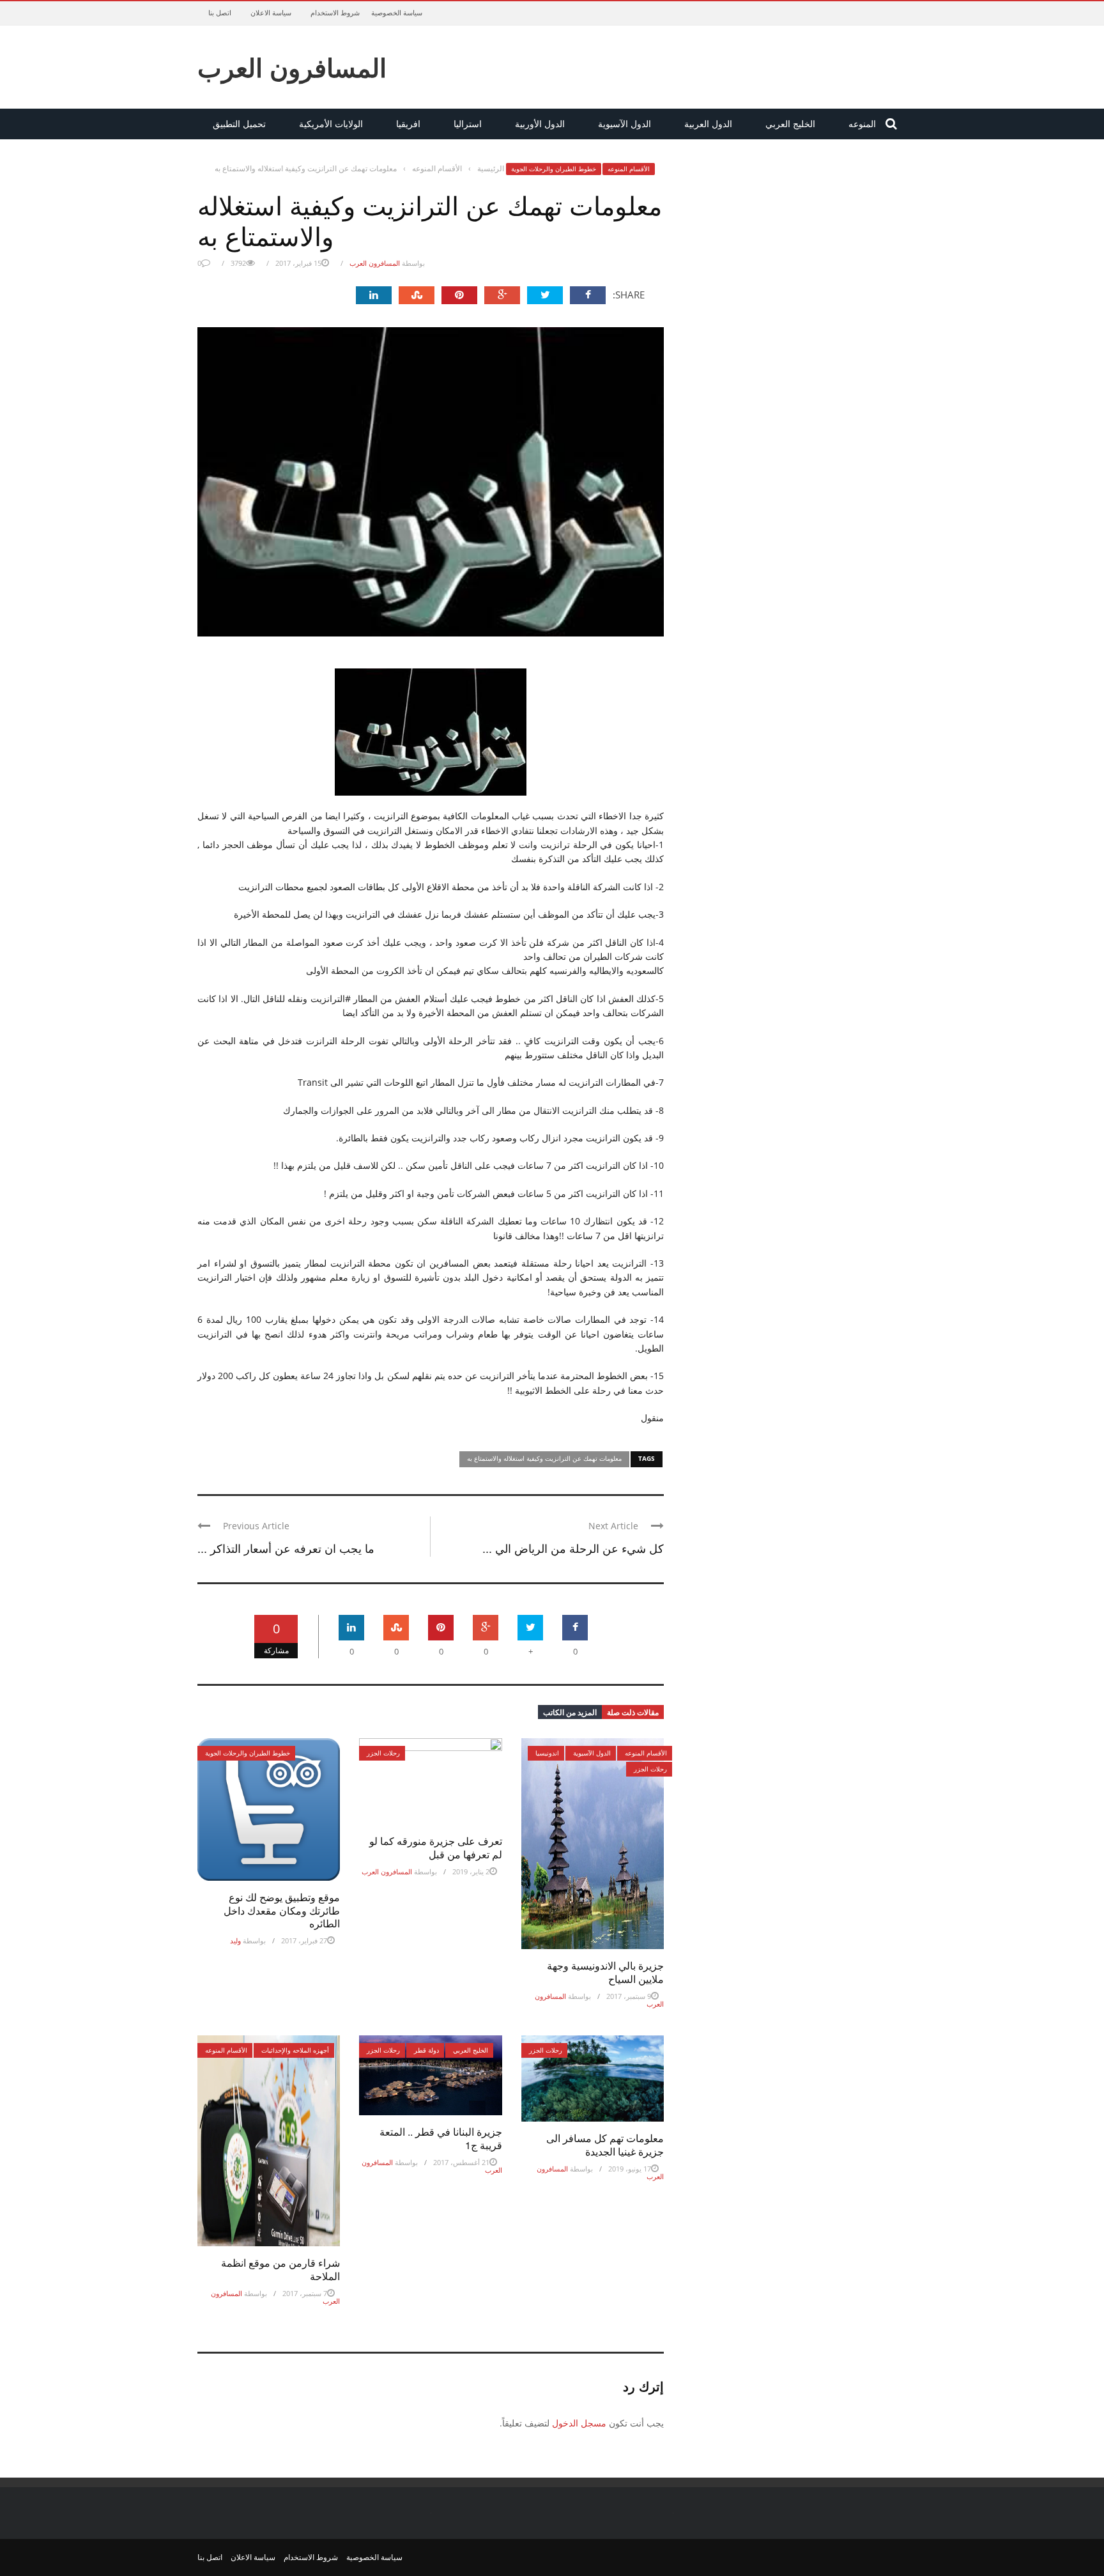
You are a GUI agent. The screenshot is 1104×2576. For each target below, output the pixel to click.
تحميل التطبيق (239, 124)
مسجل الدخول (579, 2423)
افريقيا (408, 124)
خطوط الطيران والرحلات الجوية (554, 169)
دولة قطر (426, 2050)
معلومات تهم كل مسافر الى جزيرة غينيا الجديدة (605, 2145)
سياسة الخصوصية (397, 12)
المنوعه (862, 124)
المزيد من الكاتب (570, 1712)
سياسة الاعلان (271, 12)
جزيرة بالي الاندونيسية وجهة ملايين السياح (605, 1972)
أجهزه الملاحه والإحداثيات (295, 2050)
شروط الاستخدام (335, 12)
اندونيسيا (547, 1753)
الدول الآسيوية (625, 124)
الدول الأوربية (540, 124)
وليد (235, 1940)
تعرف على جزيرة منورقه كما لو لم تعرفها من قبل (436, 1847)
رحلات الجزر (383, 1753)
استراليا (468, 124)
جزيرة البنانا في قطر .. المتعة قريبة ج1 (441, 2138)
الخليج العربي (790, 124)
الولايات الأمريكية (331, 124)
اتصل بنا (220, 12)
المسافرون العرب (292, 67)
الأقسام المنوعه (629, 169)
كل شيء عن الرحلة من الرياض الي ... (573, 1548)
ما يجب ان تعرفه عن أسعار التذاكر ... (286, 1548)
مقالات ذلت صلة (633, 1712)
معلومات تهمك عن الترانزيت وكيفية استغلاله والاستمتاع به (544, 1458)
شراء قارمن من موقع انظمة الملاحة (280, 2269)
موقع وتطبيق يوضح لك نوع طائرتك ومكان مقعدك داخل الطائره (282, 1910)
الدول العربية (708, 124)
